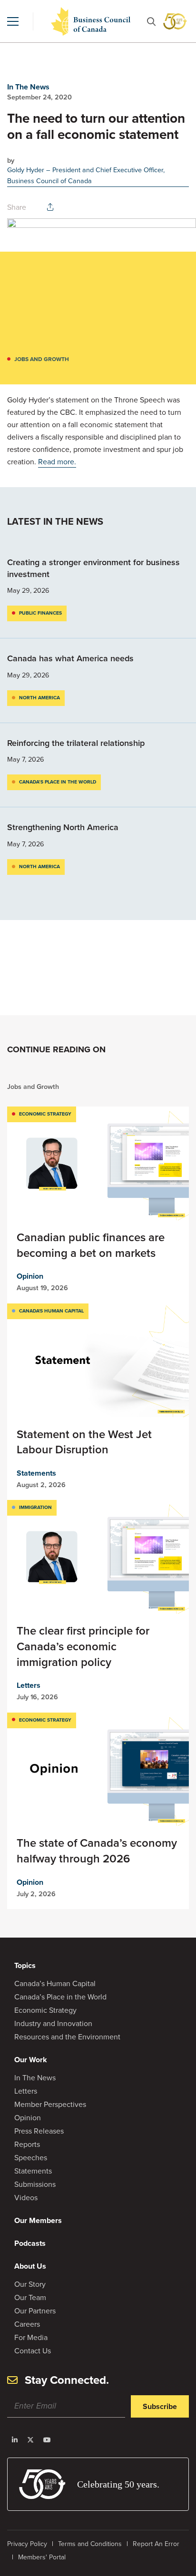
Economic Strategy (45, 1114)
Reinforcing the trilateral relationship (76, 743)
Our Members (38, 2220)
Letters (29, 1685)
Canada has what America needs (72, 658)
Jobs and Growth (42, 359)
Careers (27, 2324)
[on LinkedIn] (15, 2440)
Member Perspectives (50, 2104)
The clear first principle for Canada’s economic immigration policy (83, 1646)
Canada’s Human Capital (55, 1983)
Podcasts (30, 2243)
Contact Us (33, 2351)
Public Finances (40, 613)
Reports (27, 2144)
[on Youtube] (47, 2440)
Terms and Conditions (90, 2544)
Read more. (57, 462)
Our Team (30, 2297)
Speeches (31, 2158)
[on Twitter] (30, 2440)
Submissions (35, 2184)
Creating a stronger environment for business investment (93, 568)
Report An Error (156, 2544)
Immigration (35, 1507)
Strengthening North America (63, 827)
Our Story (30, 2284)
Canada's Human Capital (51, 1311)
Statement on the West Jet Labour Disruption (84, 1442)
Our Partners (35, 2311)
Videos (26, 2198)
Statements (36, 1473)
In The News (28, 87)
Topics (25, 1965)
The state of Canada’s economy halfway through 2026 (97, 1851)
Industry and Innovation (53, 2023)
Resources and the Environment (67, 2037)
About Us (30, 2266)
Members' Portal (42, 2557)
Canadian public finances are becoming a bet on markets (91, 1245)
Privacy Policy (27, 2544)
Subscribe (160, 2406)
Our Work (31, 2060)
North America (39, 698)
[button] (13, 21)
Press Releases (39, 2131)
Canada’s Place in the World (58, 782)
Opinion (30, 1276)
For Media (31, 2337)
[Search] (151, 22)
